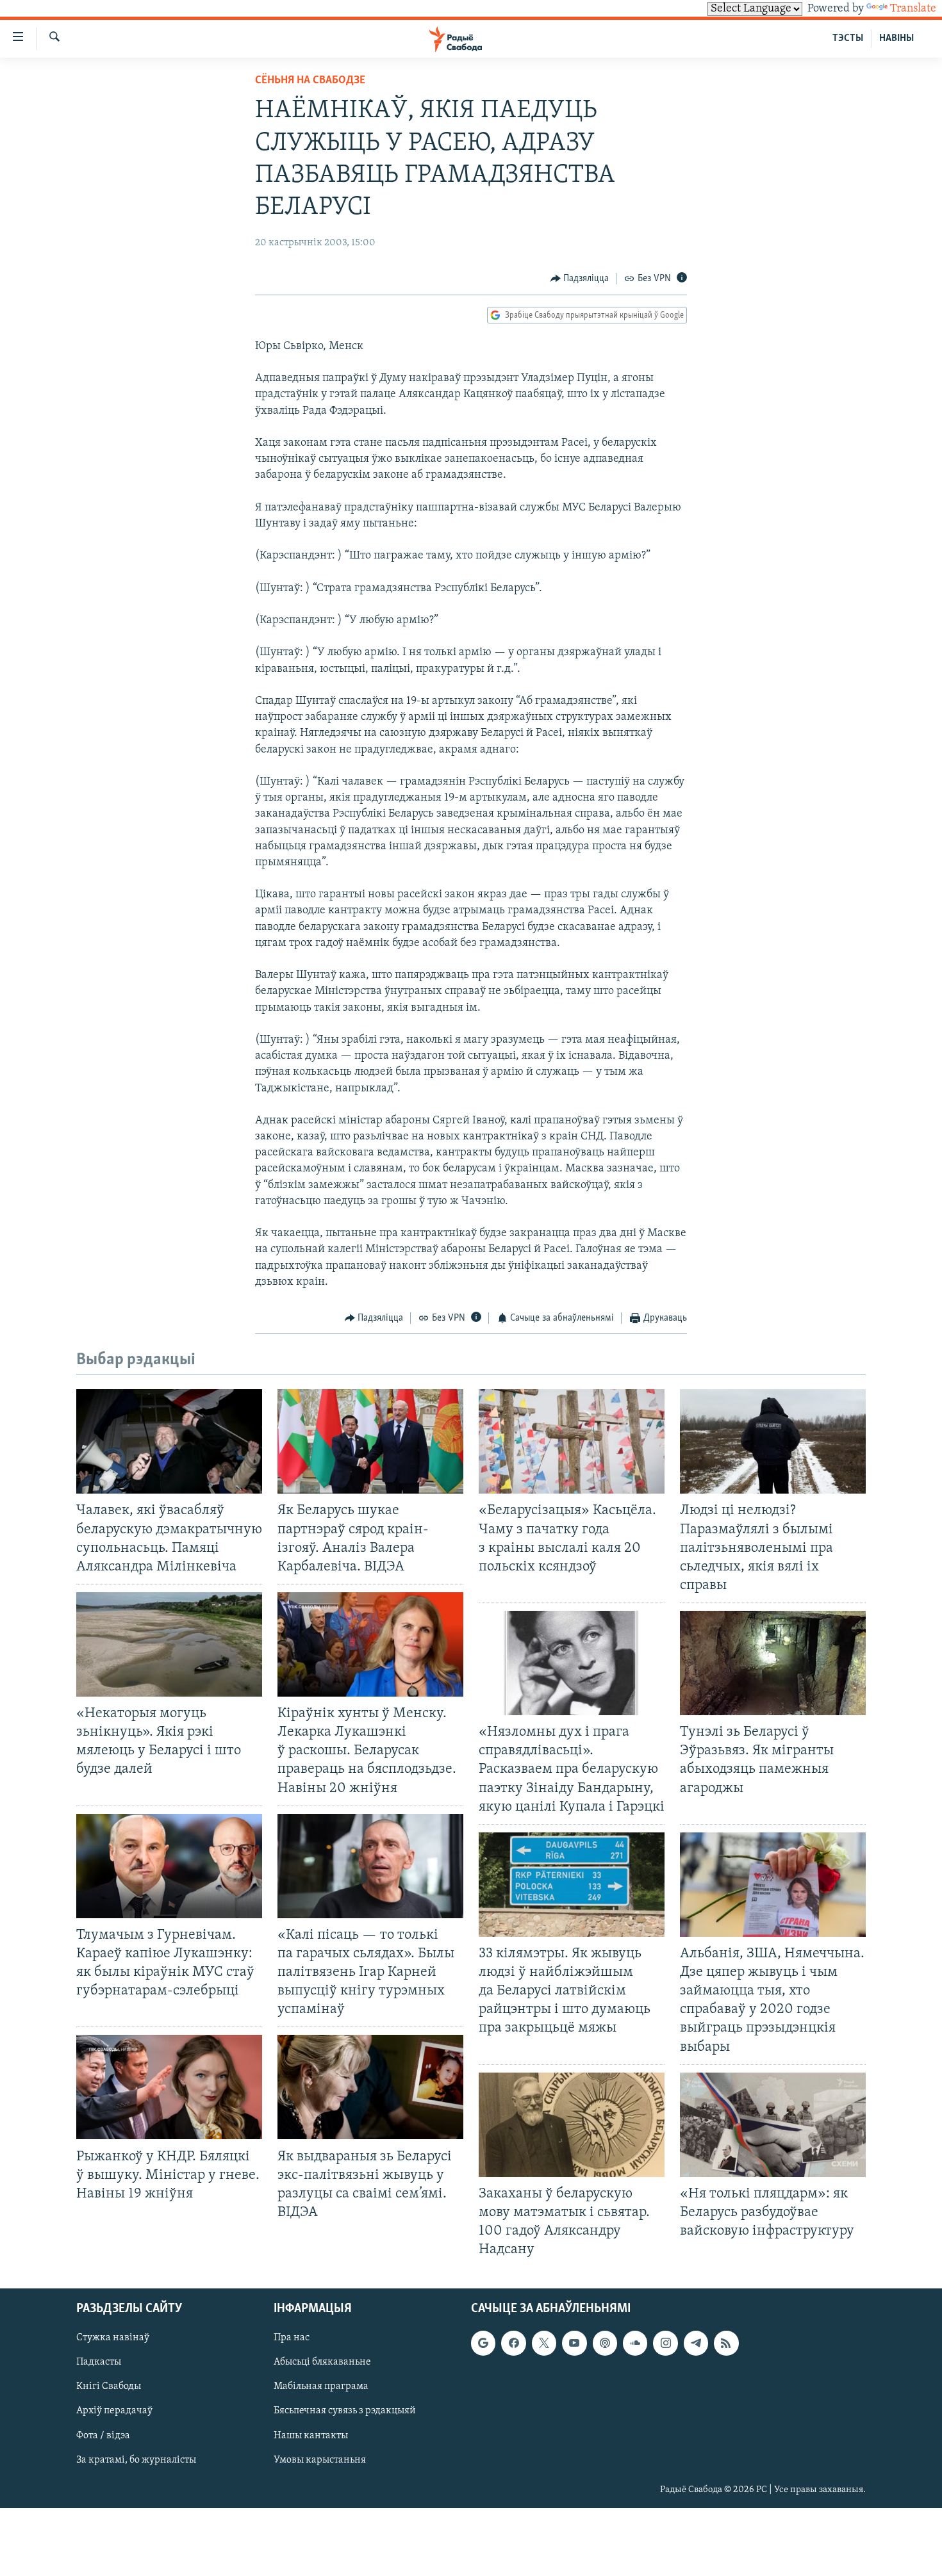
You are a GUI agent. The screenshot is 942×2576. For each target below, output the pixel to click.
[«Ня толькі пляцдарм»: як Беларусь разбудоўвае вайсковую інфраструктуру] (773, 2125)
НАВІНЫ (897, 38)
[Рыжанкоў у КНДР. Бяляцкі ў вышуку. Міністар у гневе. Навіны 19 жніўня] (169, 2087)
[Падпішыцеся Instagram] (665, 2344)
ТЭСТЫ (848, 38)
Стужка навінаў (113, 2338)
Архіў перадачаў (114, 2411)
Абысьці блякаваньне (322, 2363)
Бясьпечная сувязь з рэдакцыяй (345, 2411)
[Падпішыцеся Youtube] (574, 2344)
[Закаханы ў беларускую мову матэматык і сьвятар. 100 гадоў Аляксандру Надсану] (572, 2125)
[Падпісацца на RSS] (726, 2344)
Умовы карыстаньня (320, 2460)
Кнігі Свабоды (109, 2387)
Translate (913, 9)
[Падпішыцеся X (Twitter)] (544, 2344)
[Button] (580, 279)
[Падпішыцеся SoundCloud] (635, 2344)
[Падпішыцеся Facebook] (513, 2344)
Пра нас (292, 2338)
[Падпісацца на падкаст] (605, 2344)
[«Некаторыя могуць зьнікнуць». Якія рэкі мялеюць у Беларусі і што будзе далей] (169, 1644)
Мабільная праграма (321, 2387)
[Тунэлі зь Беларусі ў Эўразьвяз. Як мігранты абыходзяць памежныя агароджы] (773, 1663)
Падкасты (99, 2363)
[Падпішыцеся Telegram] (696, 2344)
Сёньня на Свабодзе (310, 81)
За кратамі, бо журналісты (136, 2460)
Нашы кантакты (311, 2436)
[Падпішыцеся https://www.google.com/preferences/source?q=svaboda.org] (483, 2344)
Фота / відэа (103, 2436)
